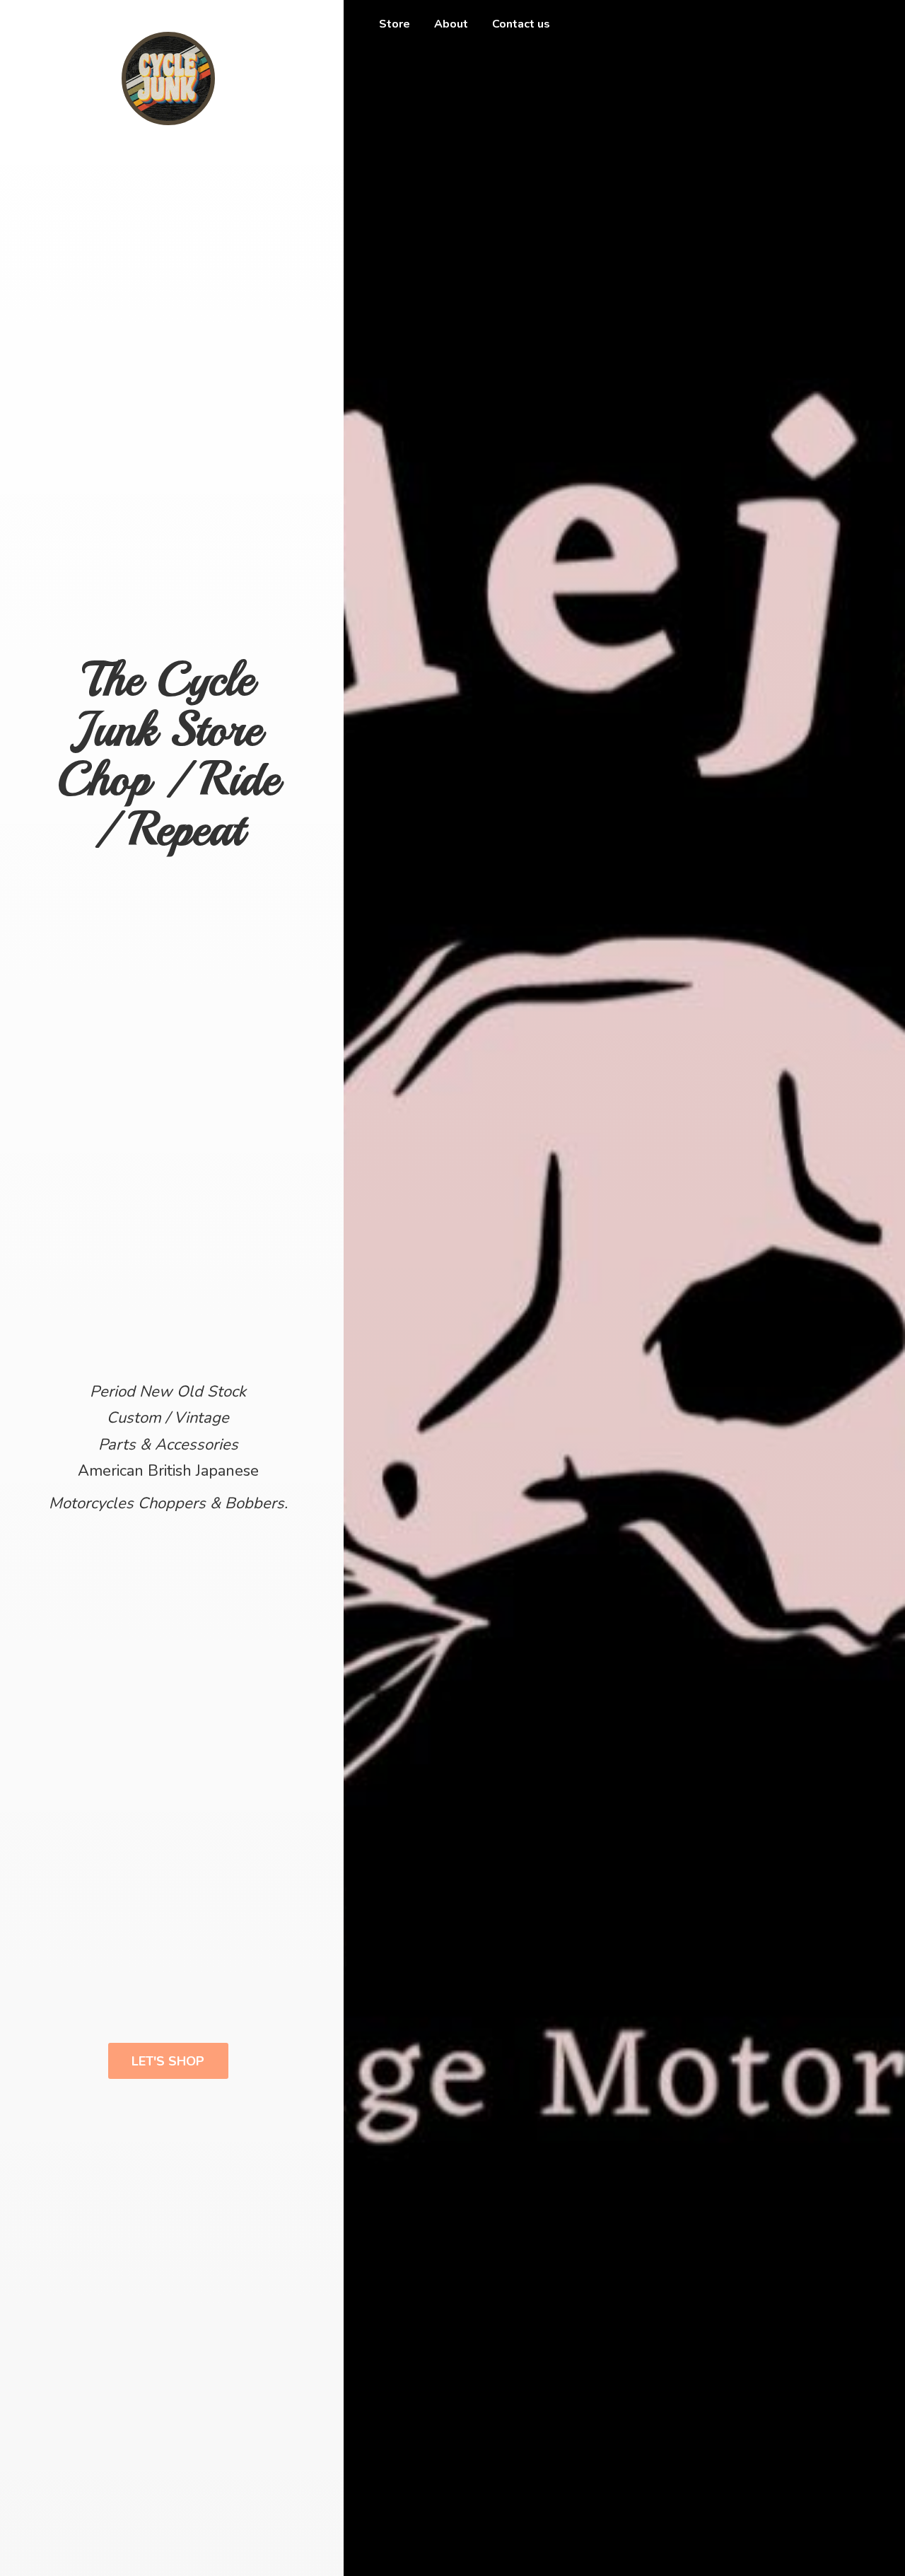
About (451, 24)
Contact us (521, 24)
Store (395, 24)
